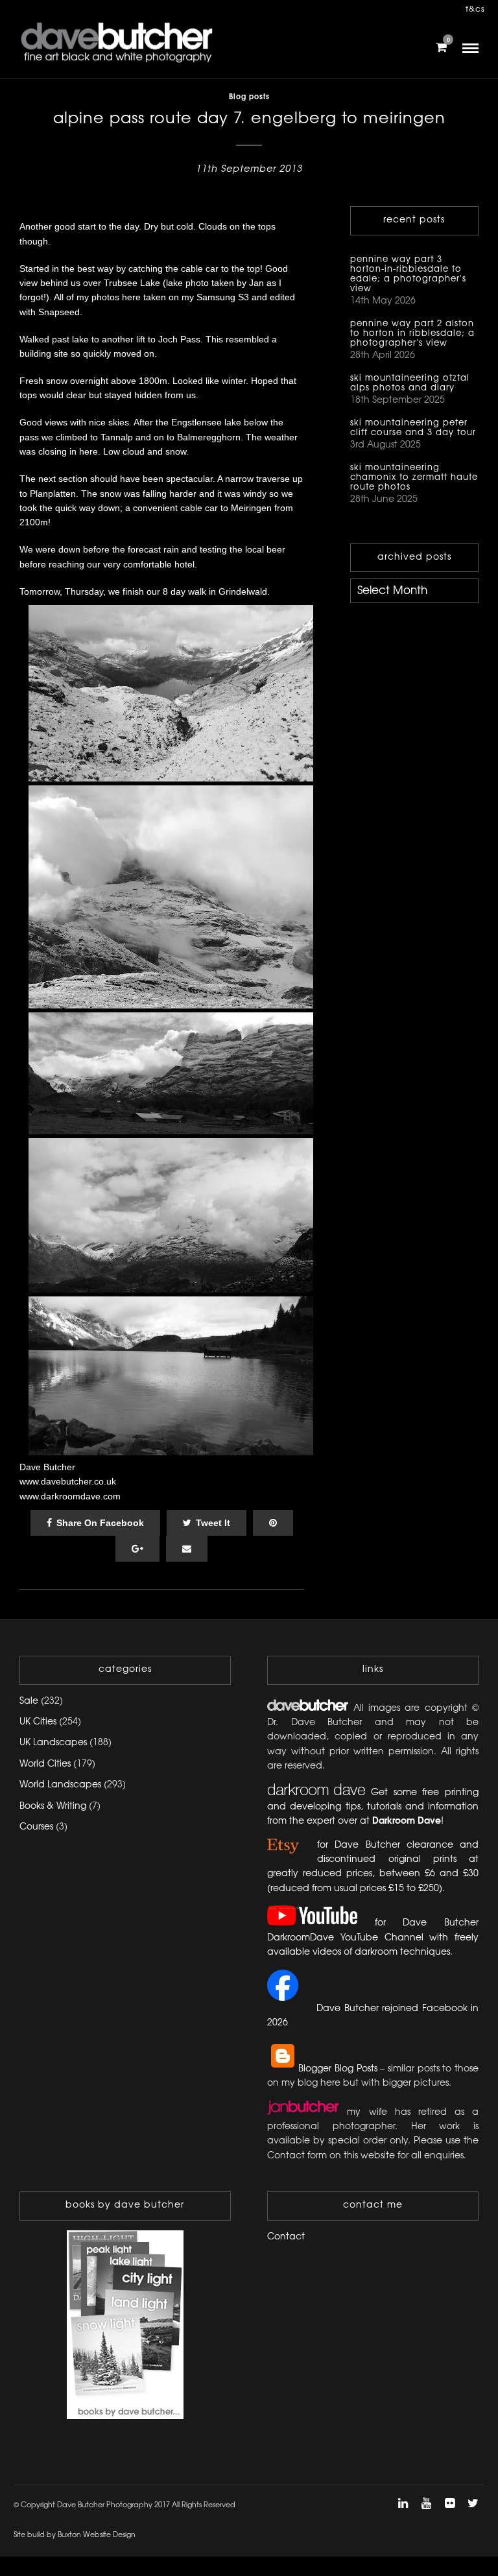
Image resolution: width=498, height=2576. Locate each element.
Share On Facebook (100, 1523)
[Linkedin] (403, 2503)
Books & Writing (53, 1807)
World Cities (45, 1764)
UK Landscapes (53, 1743)
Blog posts (249, 97)
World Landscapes (60, 1785)
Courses (36, 1827)
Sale (29, 1701)
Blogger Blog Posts (338, 2069)
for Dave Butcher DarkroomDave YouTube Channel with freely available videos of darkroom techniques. (373, 1938)
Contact (286, 2237)
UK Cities (38, 1722)
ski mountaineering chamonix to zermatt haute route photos (414, 477)
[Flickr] (449, 2503)
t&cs (475, 9)
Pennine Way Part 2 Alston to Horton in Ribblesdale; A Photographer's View (412, 333)
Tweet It (213, 1523)
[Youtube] (426, 2503)
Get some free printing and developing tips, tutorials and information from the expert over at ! (373, 1807)
